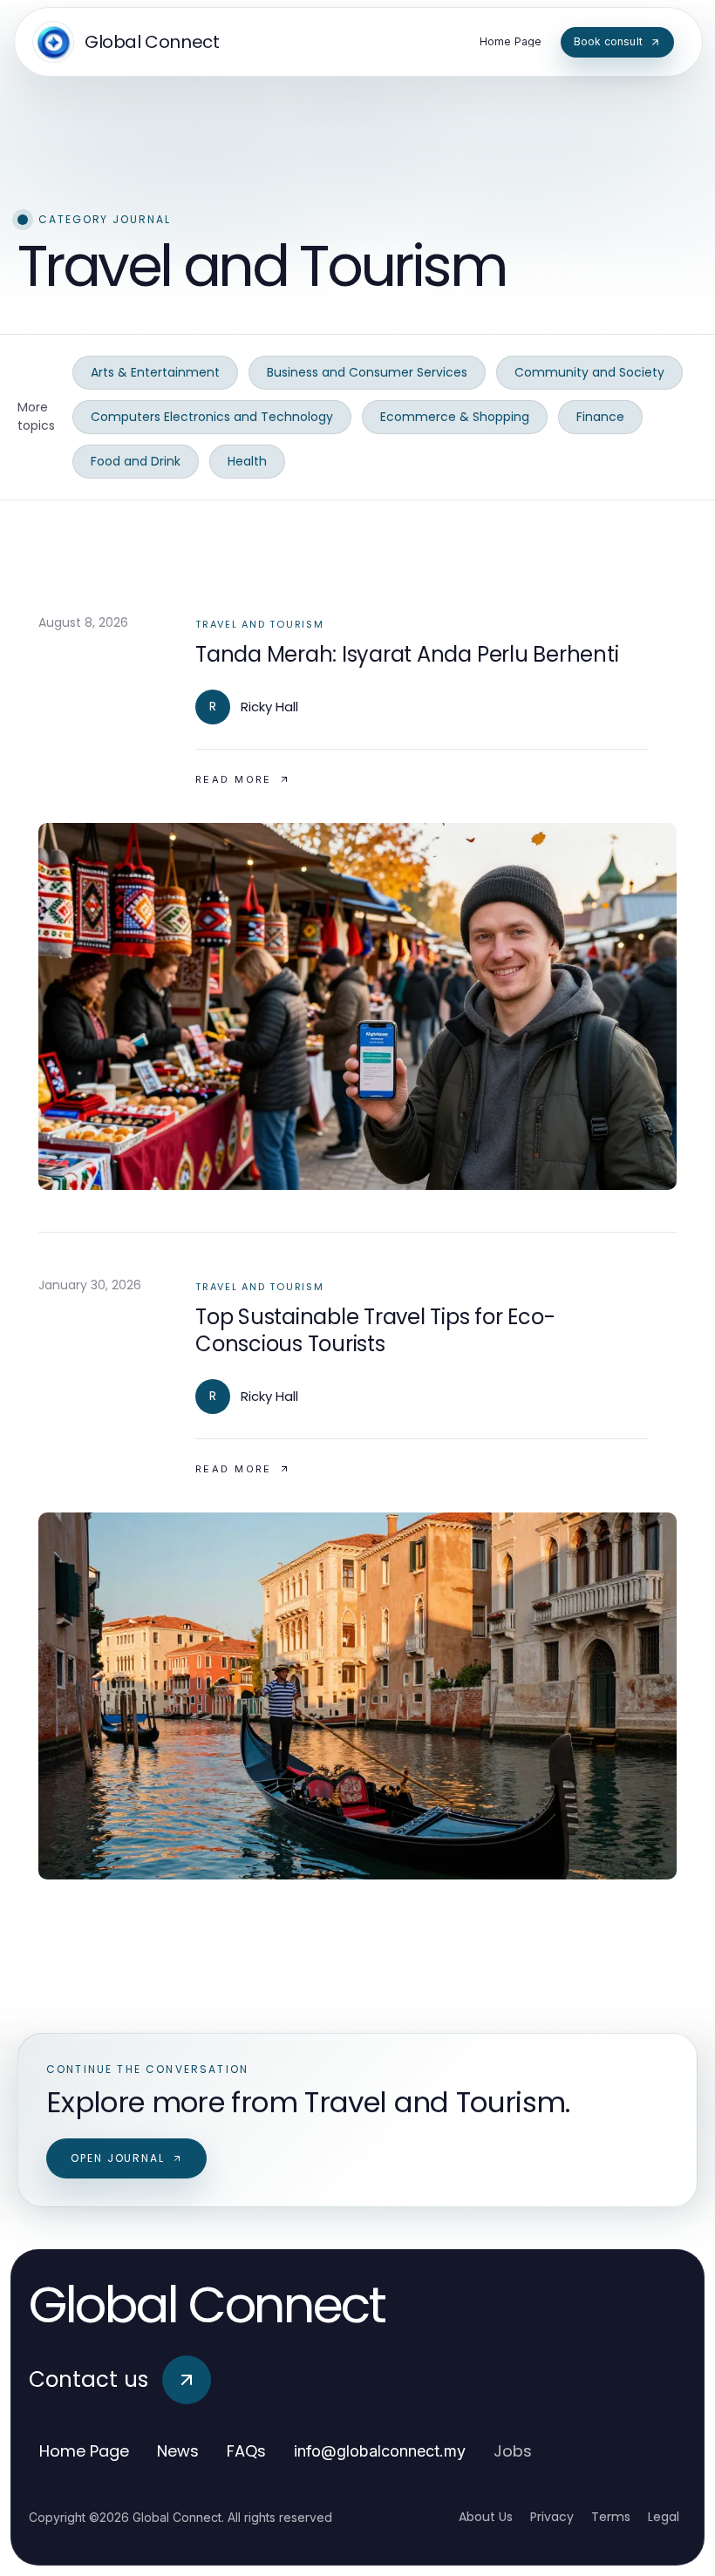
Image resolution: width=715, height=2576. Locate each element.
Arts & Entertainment (155, 372)
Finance (600, 417)
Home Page (84, 2451)
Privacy (552, 2517)
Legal (664, 2517)
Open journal (118, 2158)
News (178, 2451)
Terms (611, 2517)
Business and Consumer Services (367, 372)
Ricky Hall (269, 707)
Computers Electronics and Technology (212, 417)
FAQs (246, 2451)
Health (247, 461)
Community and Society (589, 372)
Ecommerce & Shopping (455, 417)
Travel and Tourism (260, 624)
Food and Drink (136, 461)
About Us (486, 2517)
